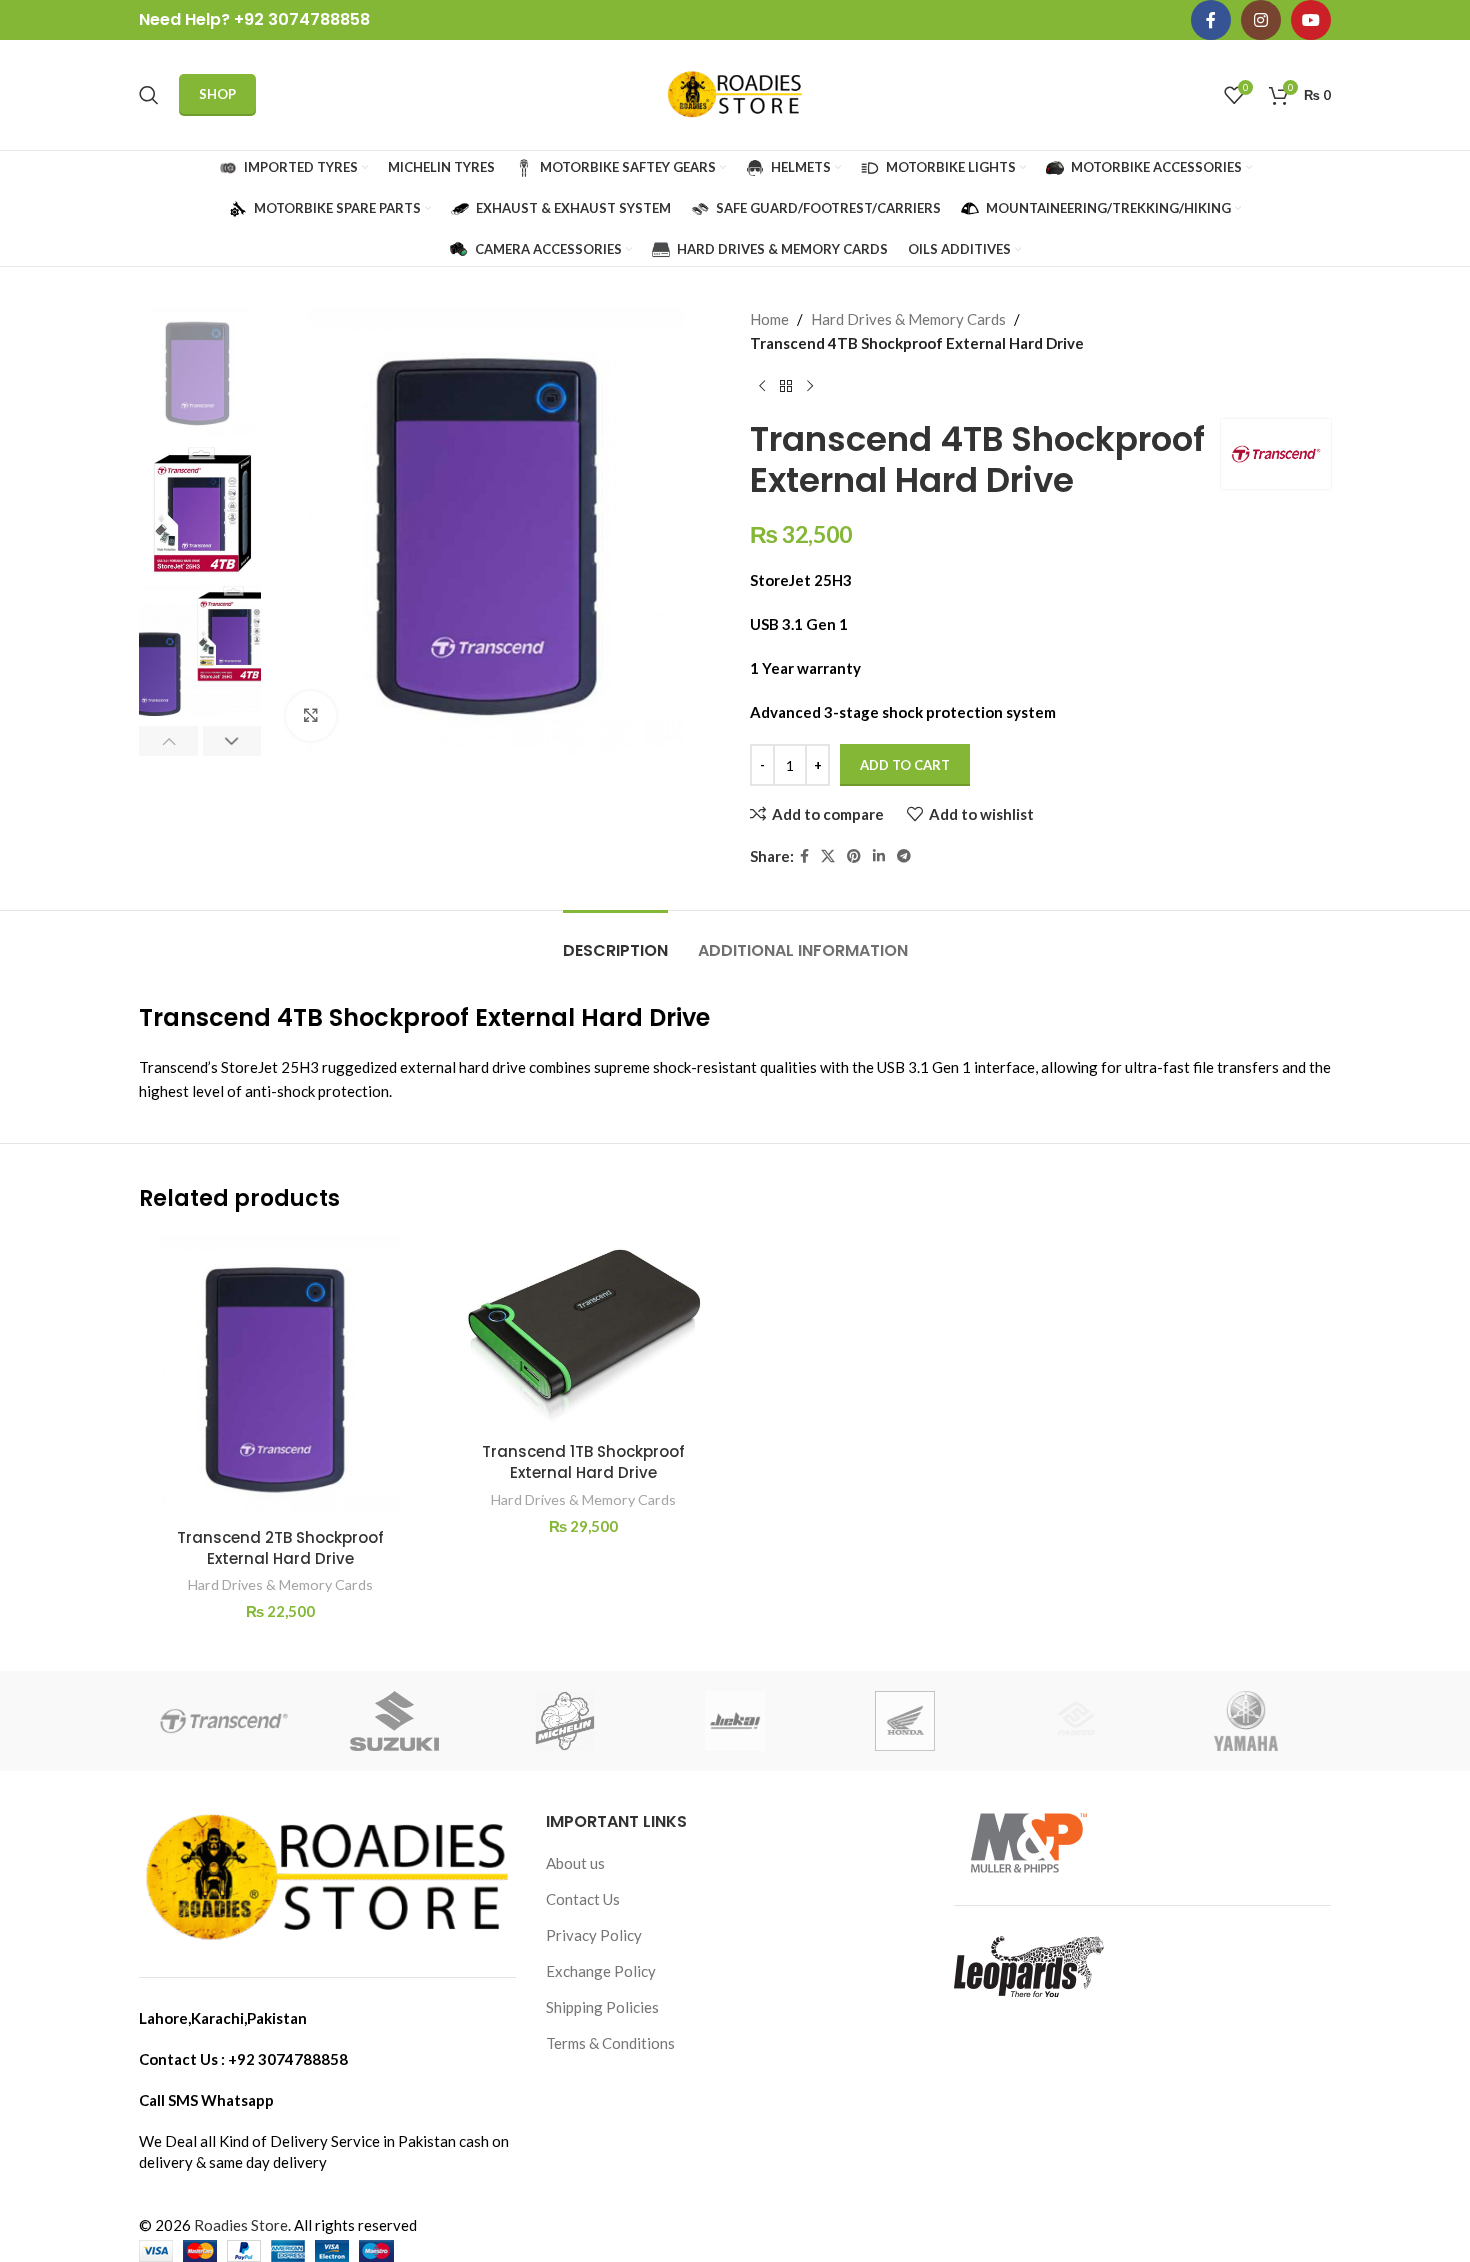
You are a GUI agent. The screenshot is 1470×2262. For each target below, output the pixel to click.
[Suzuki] (394, 1721)
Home (769, 319)
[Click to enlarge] (311, 716)
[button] (168, 741)
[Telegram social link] (904, 856)
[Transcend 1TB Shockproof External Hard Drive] (583, 1334)
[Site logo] (735, 93)
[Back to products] (786, 387)
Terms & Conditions (610, 2043)
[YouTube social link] (1311, 20)
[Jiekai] (735, 1721)
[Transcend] (224, 1721)
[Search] (149, 95)
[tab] (615, 940)
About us (575, 1863)
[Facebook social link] (1211, 20)
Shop (217, 94)
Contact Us (583, 1899)
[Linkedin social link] (879, 856)
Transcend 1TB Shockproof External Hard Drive (583, 1462)
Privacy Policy (594, 1935)
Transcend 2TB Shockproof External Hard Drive (280, 1548)
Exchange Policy (601, 1971)
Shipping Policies (602, 2007)
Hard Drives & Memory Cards (908, 319)
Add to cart (905, 765)
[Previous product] (762, 387)
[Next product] (810, 387)
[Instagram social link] (1261, 20)
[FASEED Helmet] (1075, 1721)
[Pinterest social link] (854, 856)
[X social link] (828, 856)
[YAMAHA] (1246, 1721)
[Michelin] (565, 1721)
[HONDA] (905, 1721)
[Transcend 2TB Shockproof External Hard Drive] (280, 1376)
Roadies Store (241, 2225)
